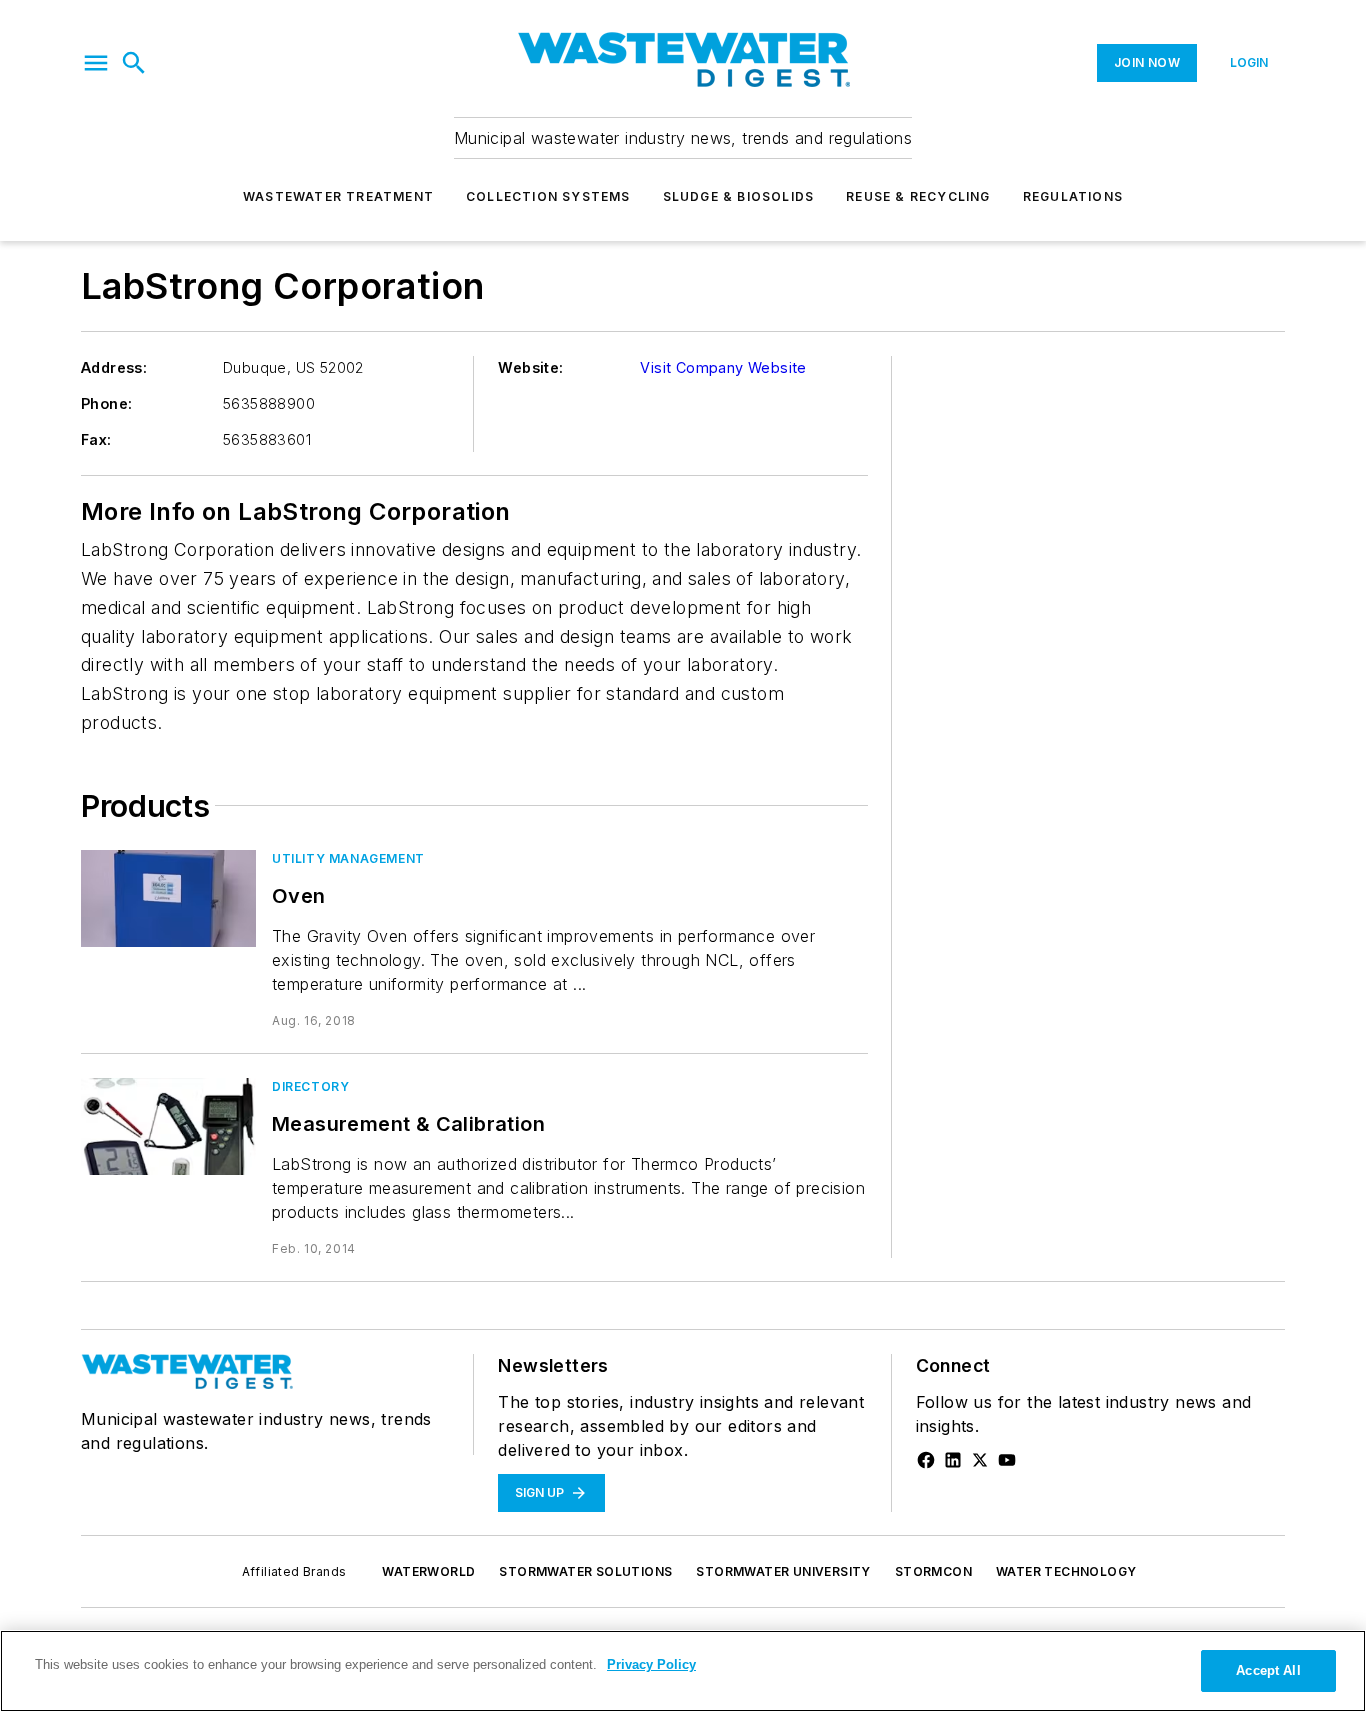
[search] (134, 63)
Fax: (96, 439)
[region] (683, 1671)
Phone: (106, 403)
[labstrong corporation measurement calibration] (168, 1126)
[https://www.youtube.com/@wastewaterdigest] (1007, 1460)
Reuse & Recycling (918, 196)
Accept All (1268, 1670)
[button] (96, 63)
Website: (530, 367)
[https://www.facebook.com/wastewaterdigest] (926, 1460)
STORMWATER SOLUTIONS (585, 1571)
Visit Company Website (723, 367)
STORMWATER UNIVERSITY (783, 1571)
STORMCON (933, 1571)
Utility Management (348, 858)
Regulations (1073, 196)
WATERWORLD (428, 1571)
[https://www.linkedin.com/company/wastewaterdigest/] (953, 1460)
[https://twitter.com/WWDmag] (980, 1460)
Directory (310, 1086)
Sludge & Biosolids (739, 196)
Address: (114, 367)
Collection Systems (548, 196)
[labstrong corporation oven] (168, 898)
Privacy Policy (651, 1664)
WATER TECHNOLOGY (1066, 1571)
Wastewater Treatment (338, 196)
